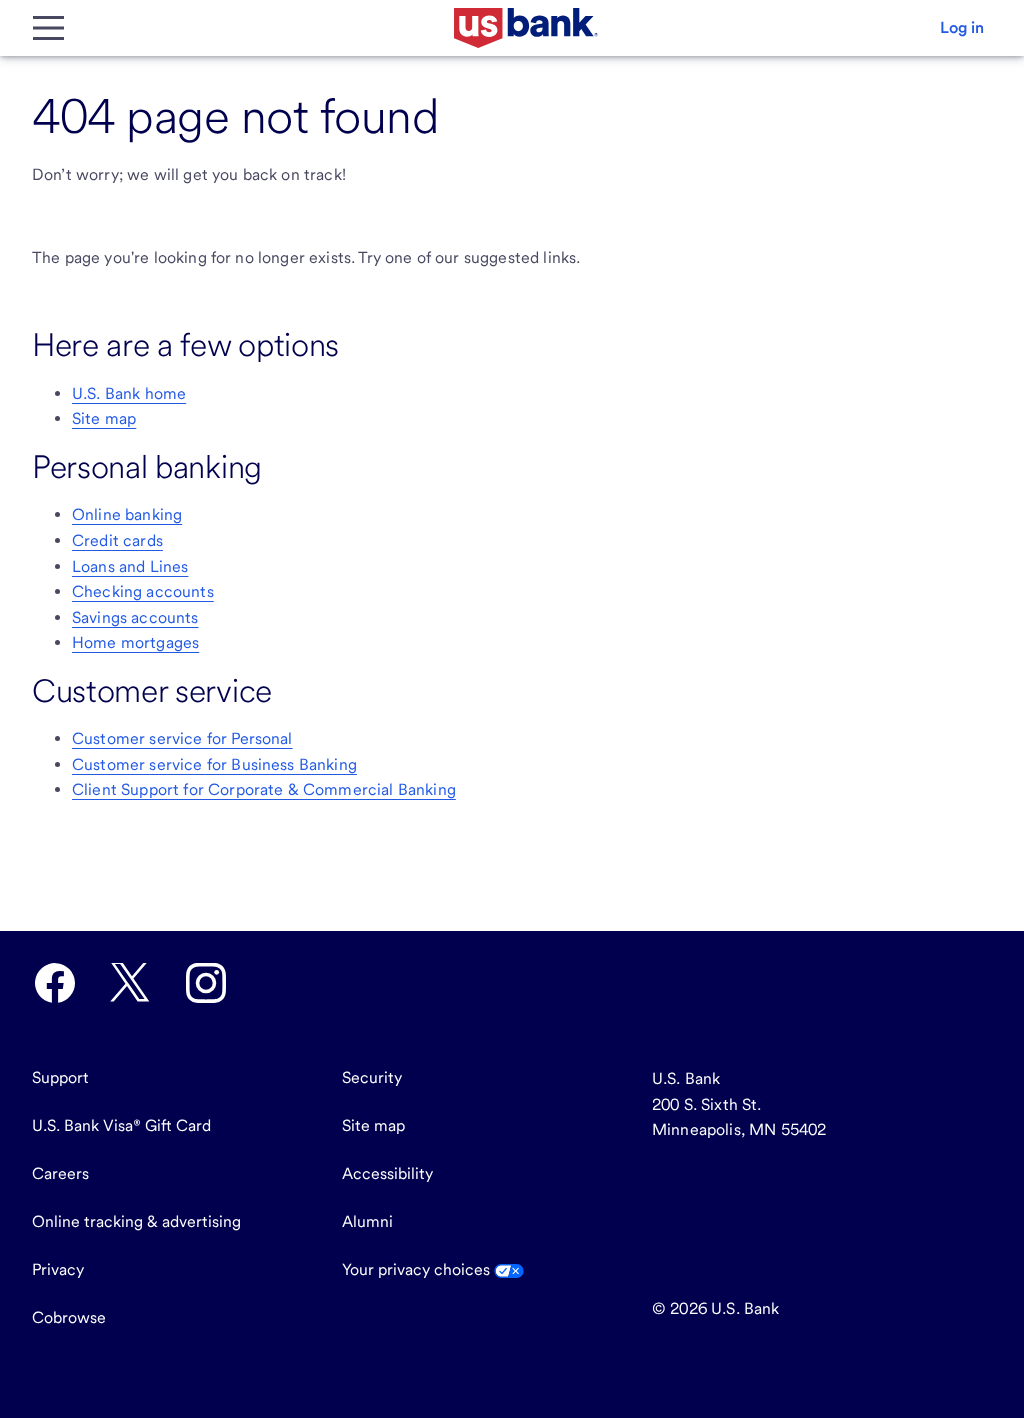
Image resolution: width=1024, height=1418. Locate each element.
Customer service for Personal (182, 738)
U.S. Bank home (129, 393)
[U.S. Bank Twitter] (130, 983)
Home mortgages (135, 642)
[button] (962, 28)
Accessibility (387, 1173)
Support (60, 1077)
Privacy (58, 1269)
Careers (60, 1173)
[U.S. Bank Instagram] (206, 983)
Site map (104, 418)
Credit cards (117, 540)
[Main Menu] (48, 28)
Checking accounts (143, 591)
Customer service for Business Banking (214, 764)
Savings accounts (135, 617)
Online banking (127, 514)
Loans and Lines (130, 566)
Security (372, 1077)
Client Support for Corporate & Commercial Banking (264, 789)
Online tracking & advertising (136, 1221)
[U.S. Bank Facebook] (55, 983)
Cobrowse (69, 1317)
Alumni (367, 1221)
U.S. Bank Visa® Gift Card (121, 1125)
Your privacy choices (418, 1269)
